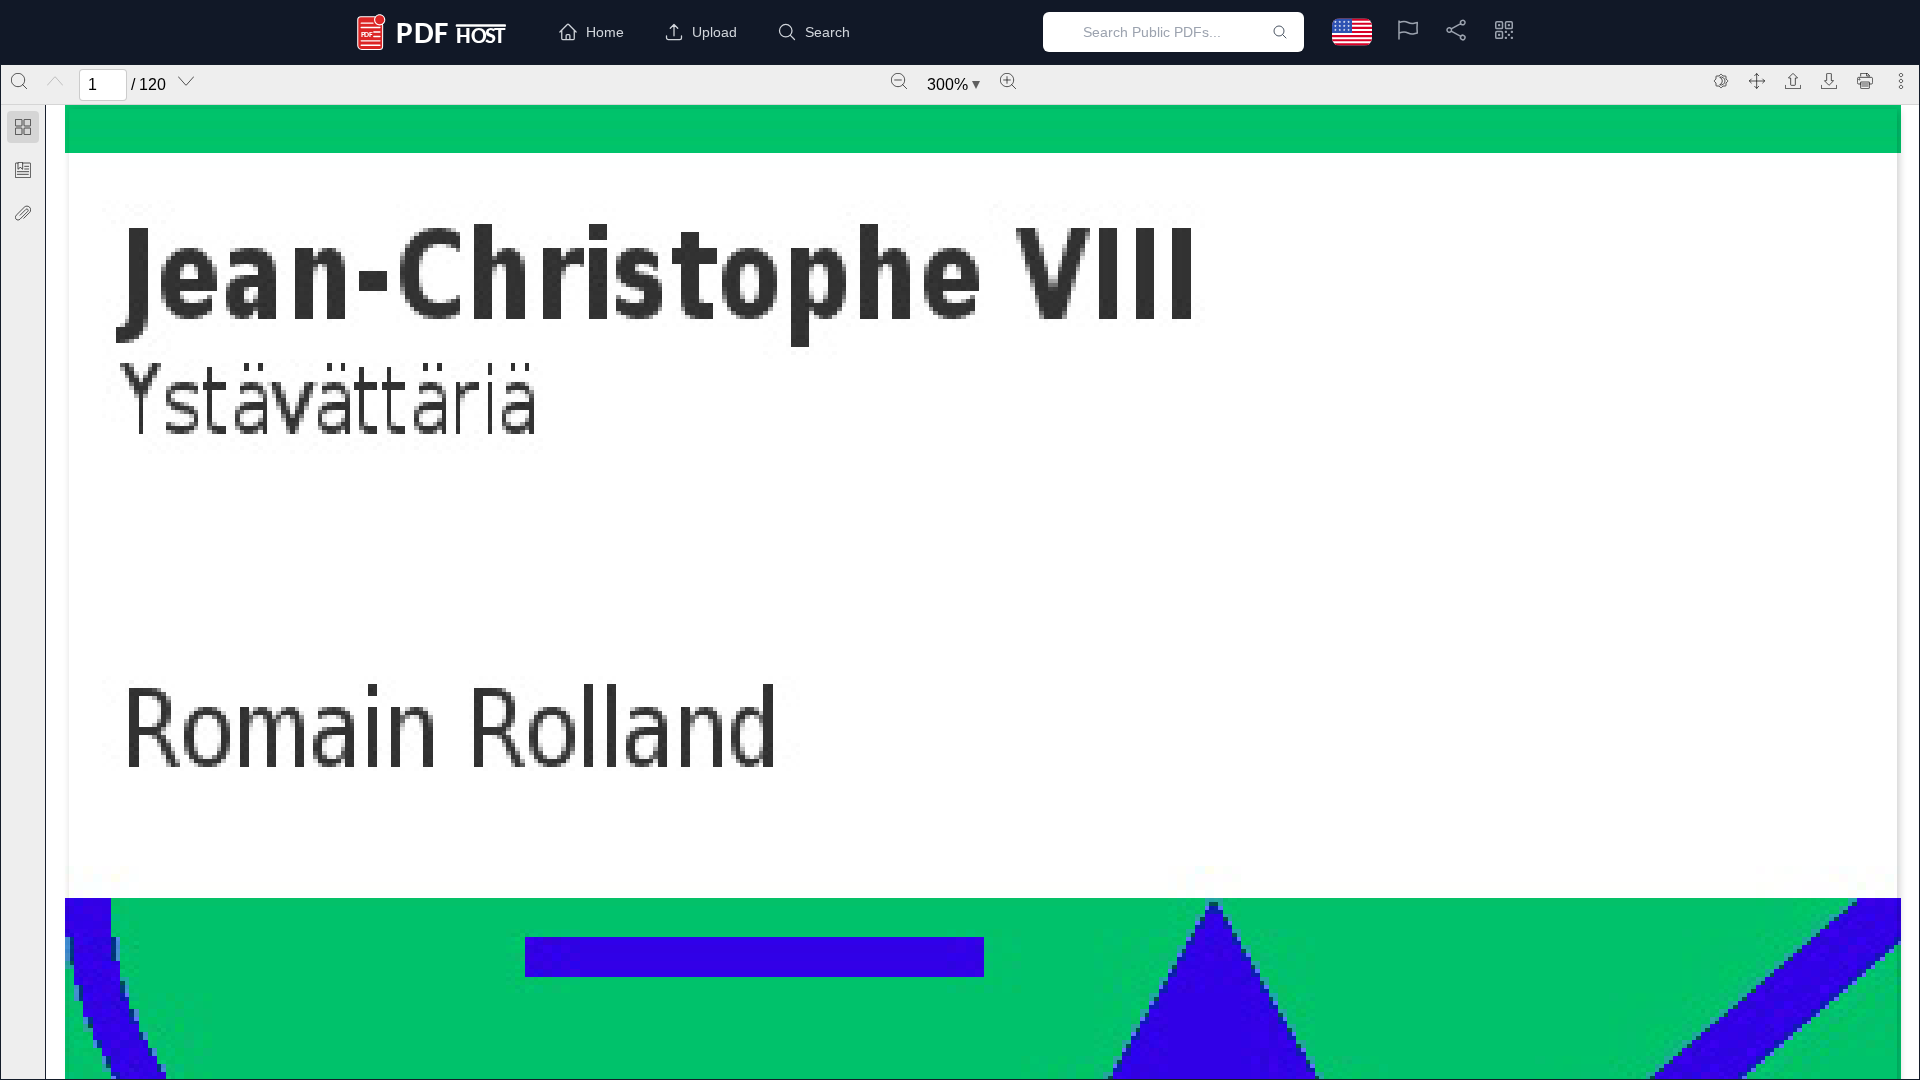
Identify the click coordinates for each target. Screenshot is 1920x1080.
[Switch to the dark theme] (1721, 81)
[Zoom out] (899, 81)
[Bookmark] (23, 170)
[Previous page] (55, 81)
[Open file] (1793, 81)
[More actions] (1901, 81)
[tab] (23, 130)
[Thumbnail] (23, 127)
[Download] (1829, 81)
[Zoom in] (1008, 81)
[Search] (19, 81)
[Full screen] (1757, 81)
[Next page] (186, 81)
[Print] (1865, 81)
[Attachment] (23, 213)
